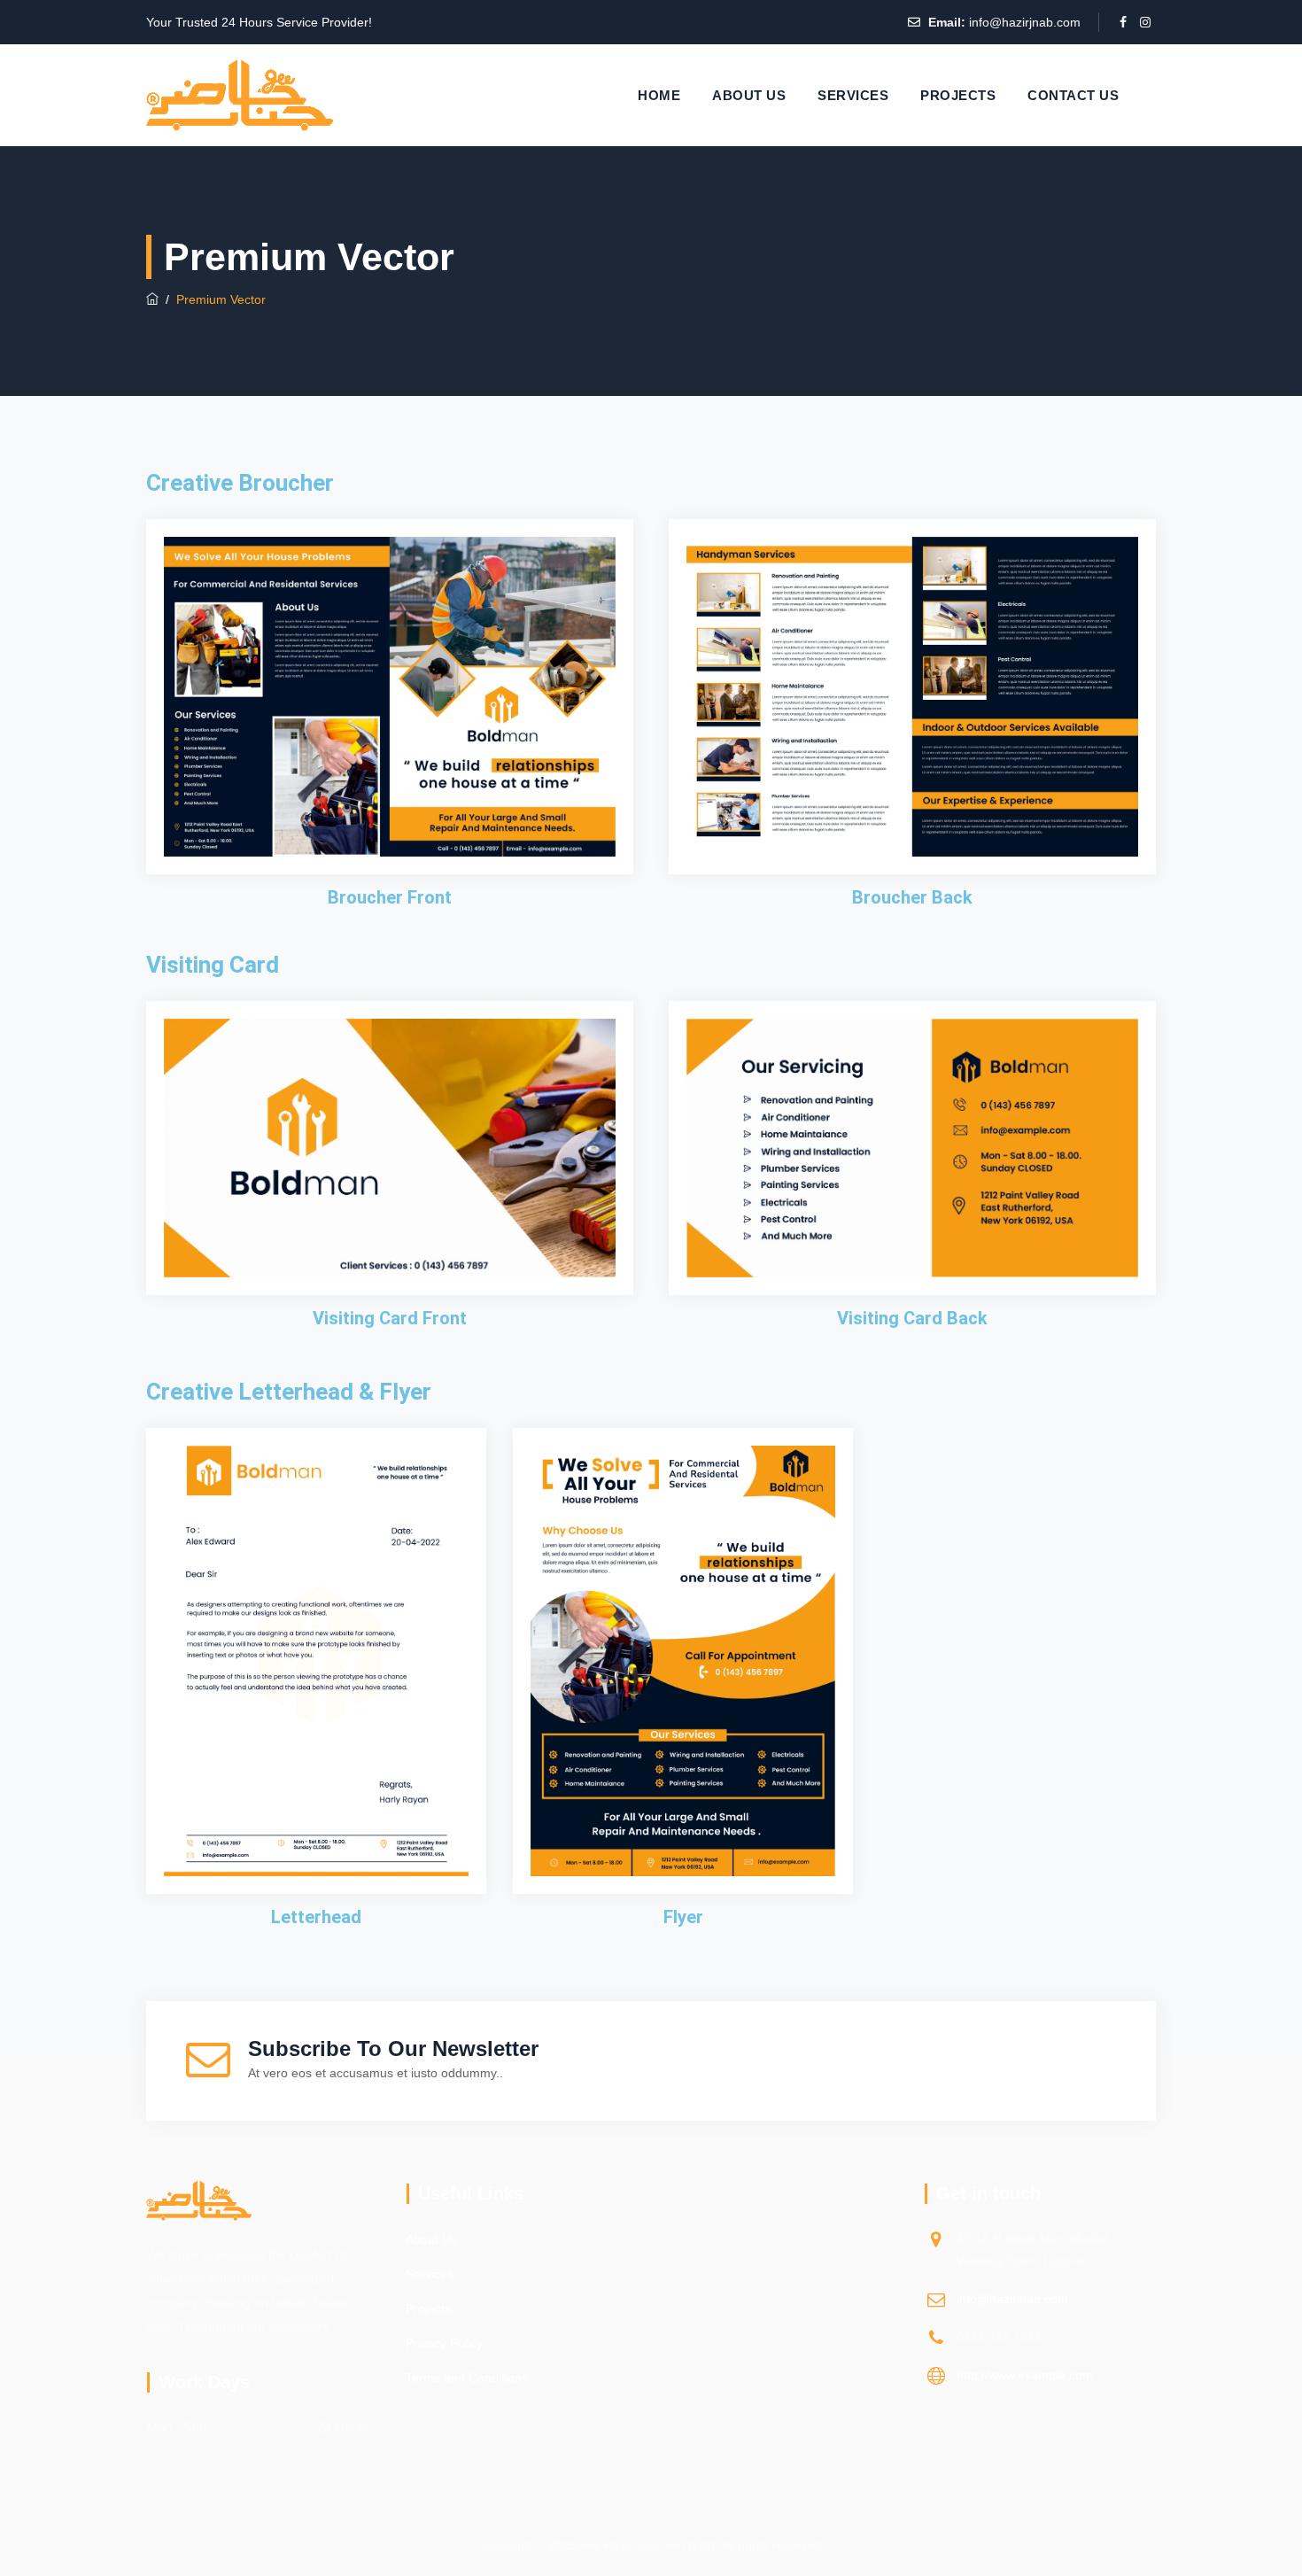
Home (659, 95)
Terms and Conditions (467, 2378)
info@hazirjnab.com (1025, 22)
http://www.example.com (1025, 2375)
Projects (958, 95)
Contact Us (1073, 95)
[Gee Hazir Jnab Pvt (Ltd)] (240, 95)
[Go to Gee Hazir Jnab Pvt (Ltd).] (152, 299)
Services (853, 95)
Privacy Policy (444, 2343)
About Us (749, 95)
